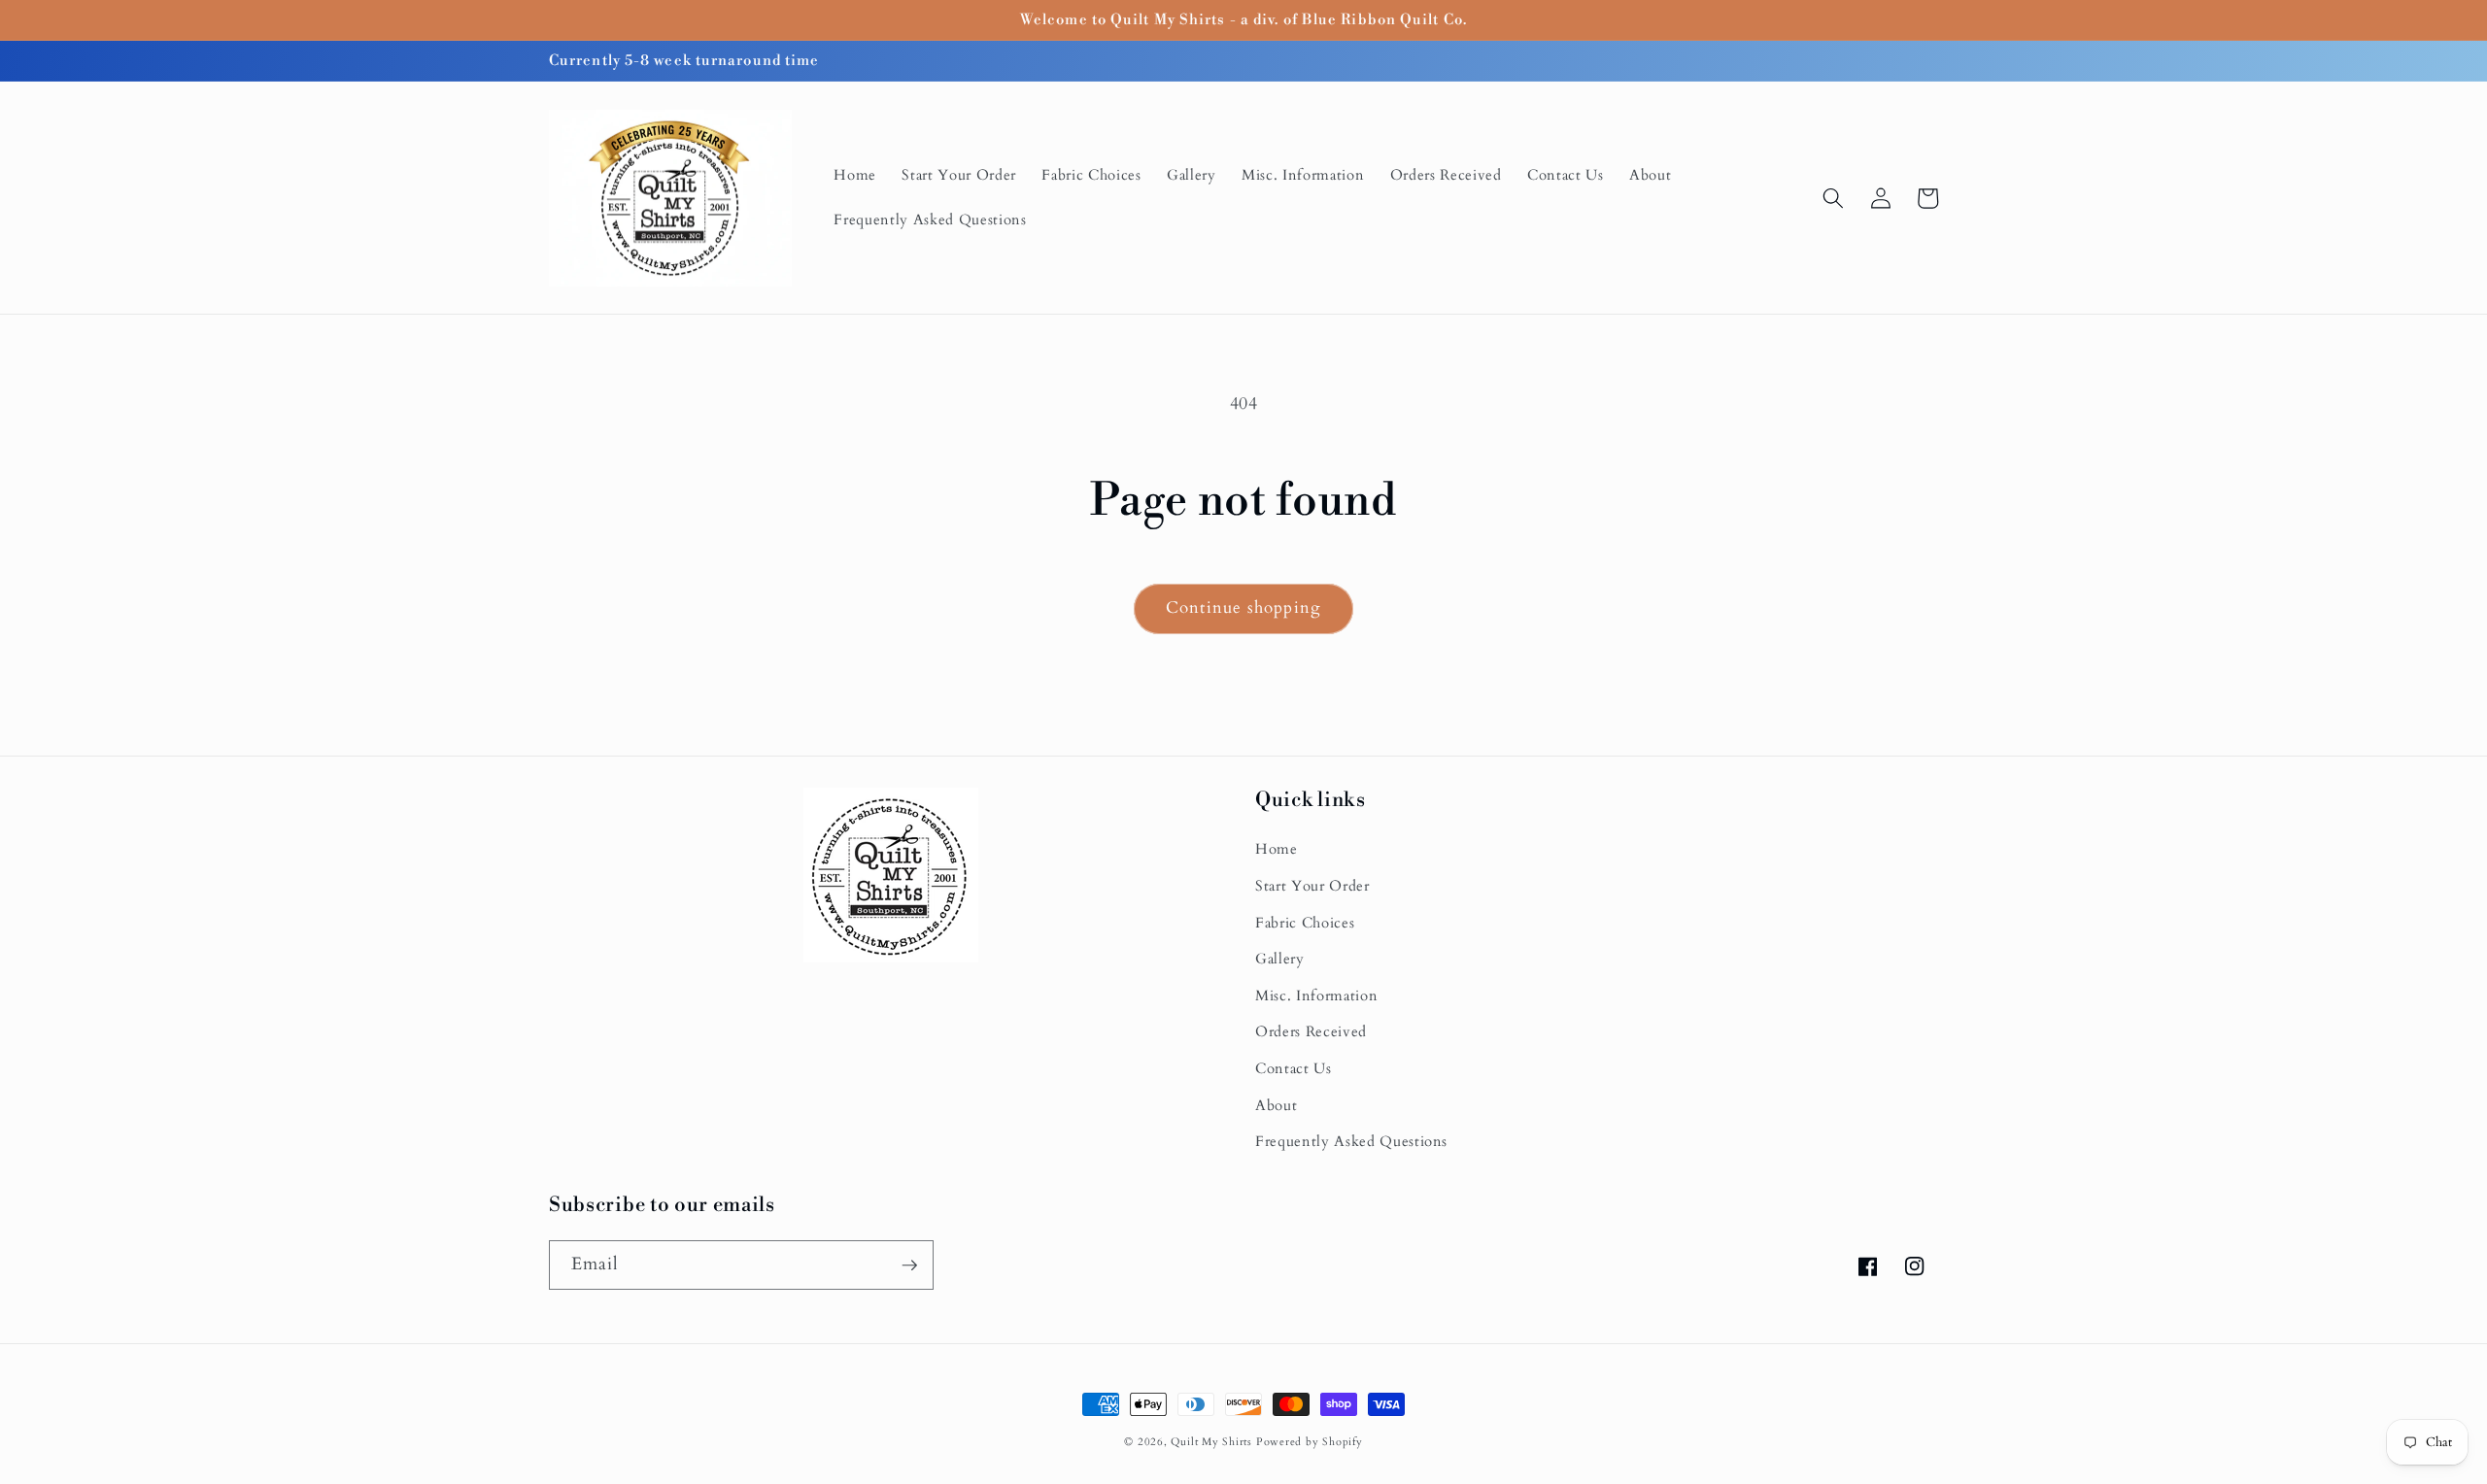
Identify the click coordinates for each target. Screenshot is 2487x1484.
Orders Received (1311, 1032)
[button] (1833, 198)
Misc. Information (1316, 996)
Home (1277, 849)
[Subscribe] (909, 1265)
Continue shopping (1243, 608)
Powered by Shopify (1310, 1442)
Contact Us (1294, 1069)
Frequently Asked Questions (1351, 1142)
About (1276, 1106)
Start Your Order (1312, 886)
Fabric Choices (1305, 923)
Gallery (1280, 959)
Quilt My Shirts (1211, 1442)
